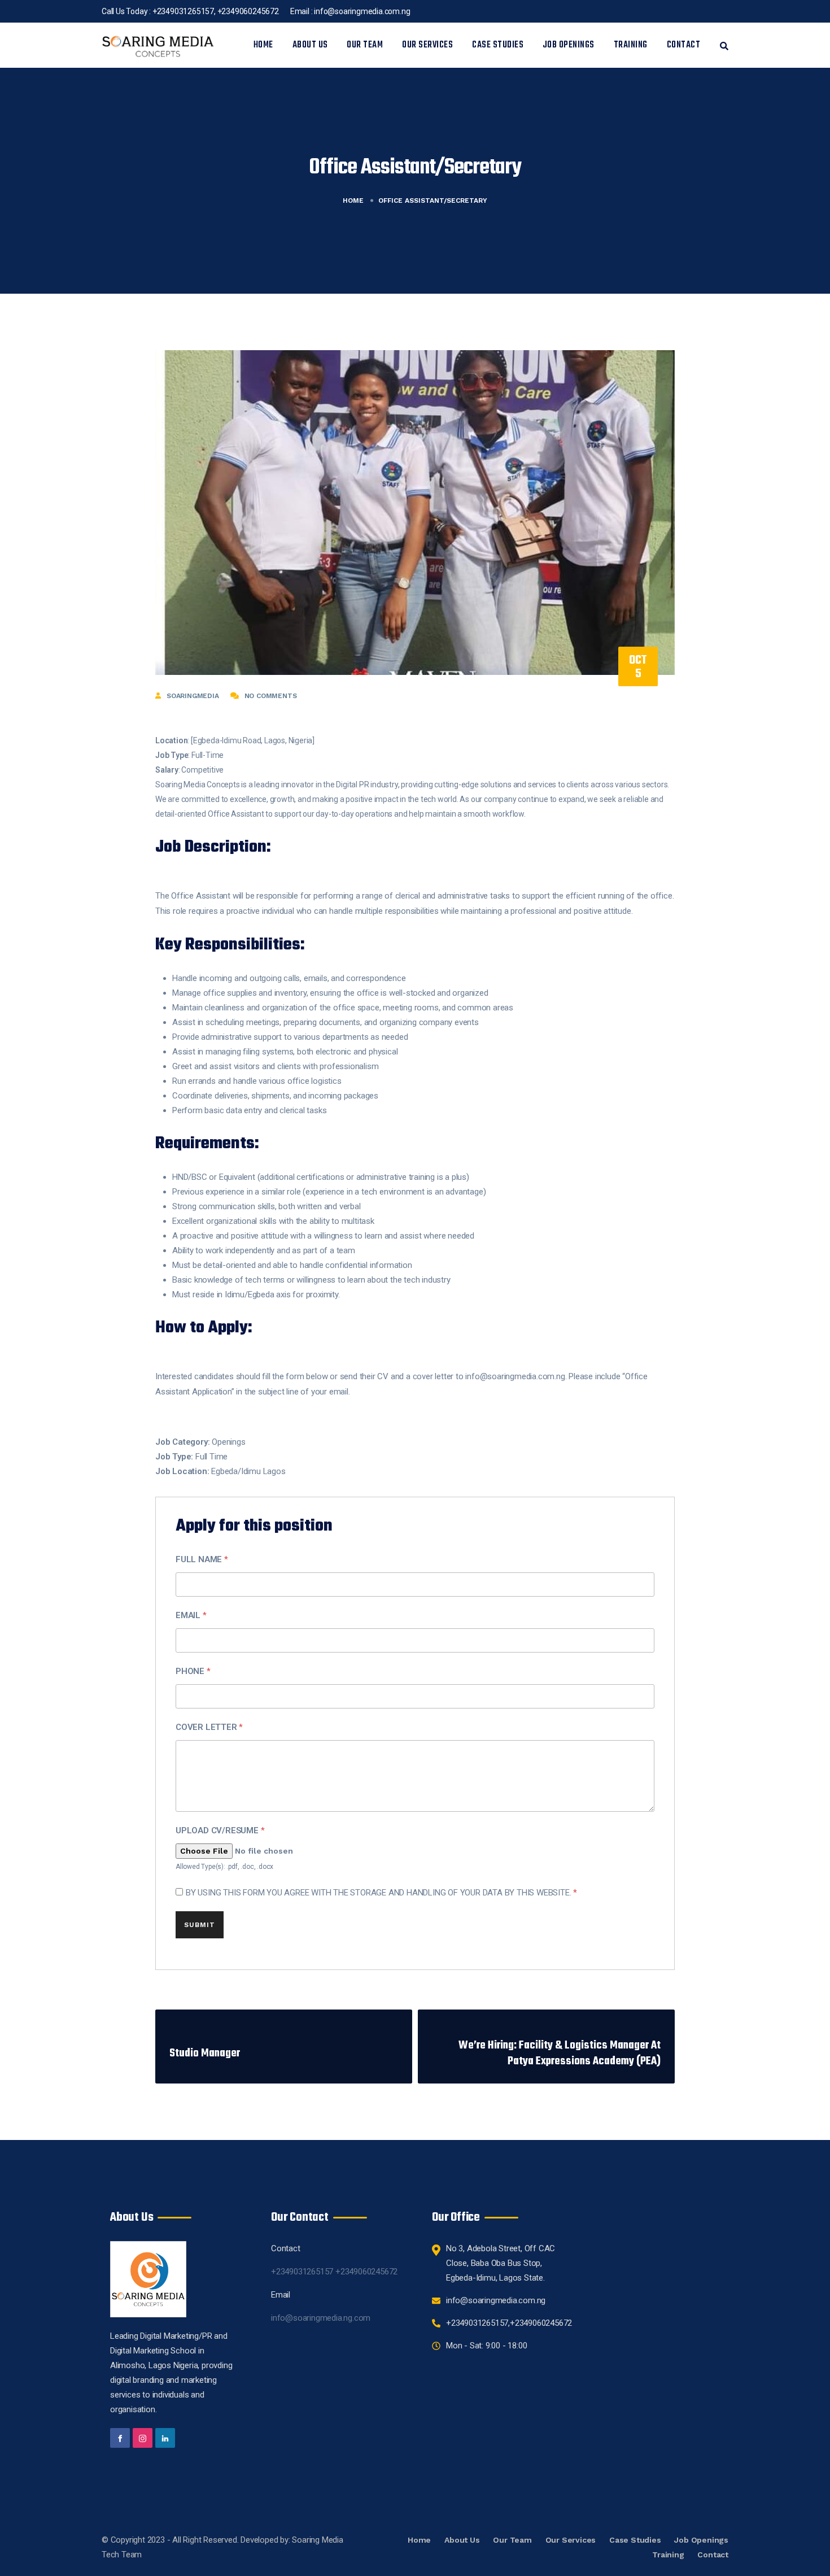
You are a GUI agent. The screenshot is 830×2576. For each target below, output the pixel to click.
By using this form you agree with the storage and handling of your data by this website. (381, 1893)
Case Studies (498, 45)
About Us (310, 45)
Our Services (427, 45)
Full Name (202, 1559)
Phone (193, 1671)
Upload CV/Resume (220, 1830)
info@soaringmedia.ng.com (321, 2318)
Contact (684, 45)
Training (631, 45)
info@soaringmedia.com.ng (362, 11)
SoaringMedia (193, 696)
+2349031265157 (303, 2272)
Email (191, 1615)
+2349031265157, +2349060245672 (216, 11)
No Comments (271, 696)
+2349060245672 (366, 2272)
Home (263, 45)
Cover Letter (209, 1727)
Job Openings (569, 45)
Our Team (365, 45)
